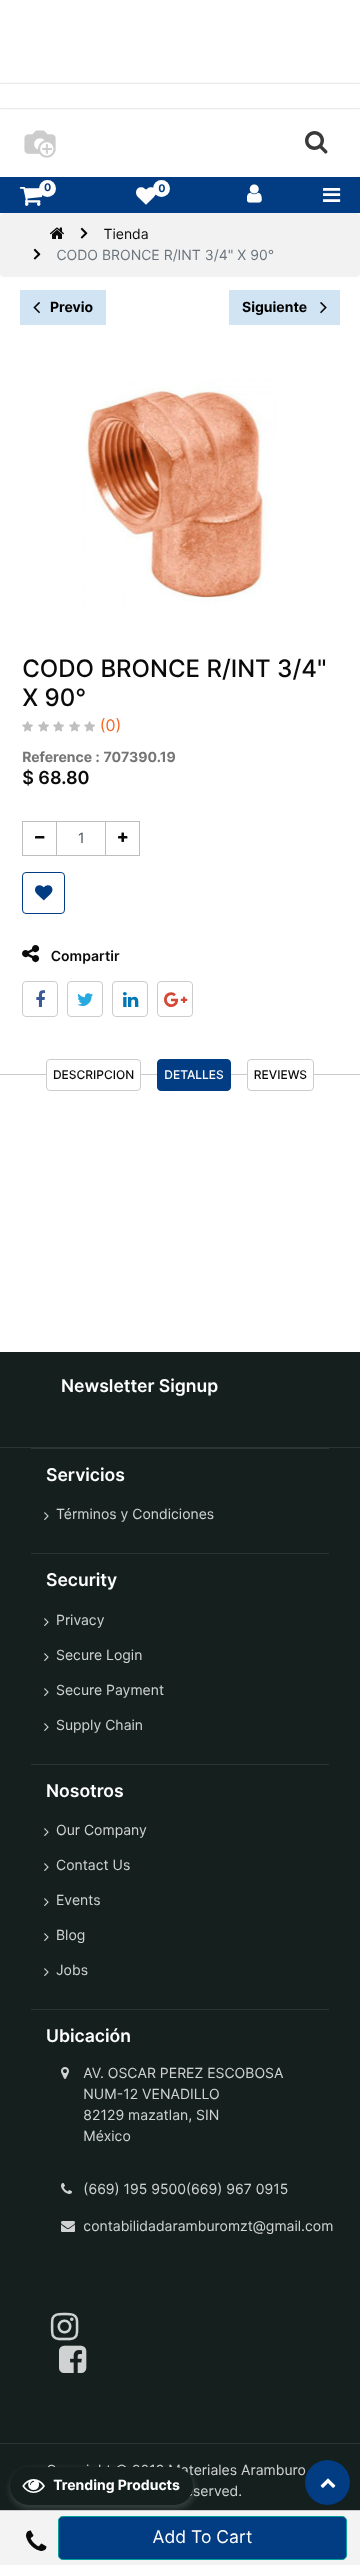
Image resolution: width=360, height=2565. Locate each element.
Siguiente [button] (276, 307)
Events (78, 1900)
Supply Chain (99, 1725)
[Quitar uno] (39, 838)
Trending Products (115, 2485)
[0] (31, 195)
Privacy (80, 1620)
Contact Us (93, 1865)
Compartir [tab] (83, 956)
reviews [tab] (280, 1074)
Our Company (101, 1830)
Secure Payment (110, 1690)
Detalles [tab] (194, 1074)
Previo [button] (71, 307)
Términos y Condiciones (135, 1514)
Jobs (72, 1970)
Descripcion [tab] (93, 1074)
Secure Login (99, 1655)
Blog (70, 1935)
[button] (43, 893)
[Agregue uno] (122, 838)
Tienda (125, 234)
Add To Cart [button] (203, 2537)
